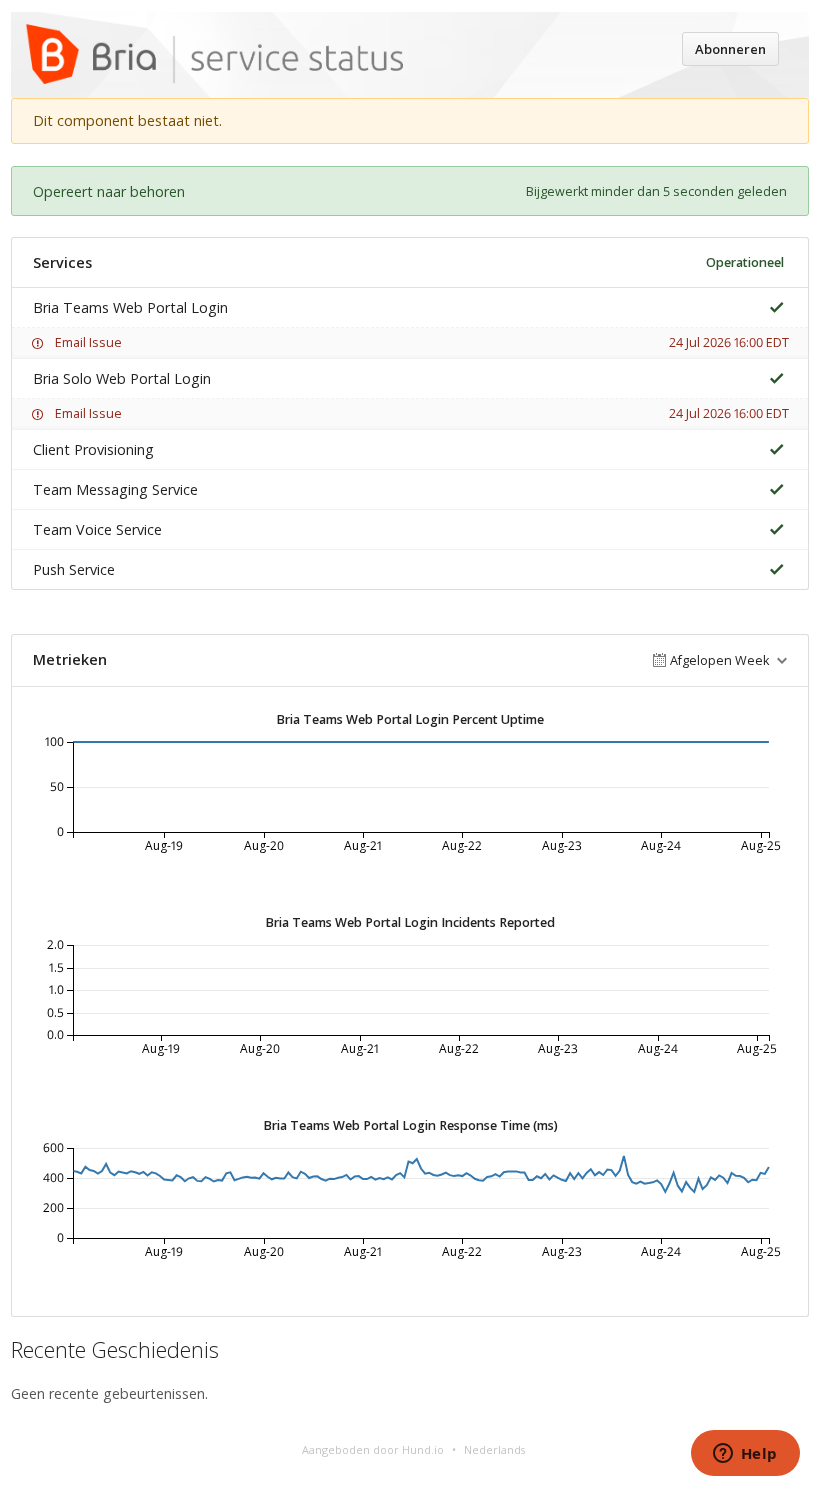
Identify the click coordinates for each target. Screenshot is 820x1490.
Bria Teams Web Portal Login (130, 307)
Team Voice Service (97, 529)
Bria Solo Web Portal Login (122, 378)
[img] (772, 307)
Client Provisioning (93, 449)
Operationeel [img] (745, 262)
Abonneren (730, 49)
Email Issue (88, 342)
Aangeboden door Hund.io (373, 1449)
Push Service (74, 569)
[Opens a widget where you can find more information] (745, 1455)
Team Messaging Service (115, 489)
